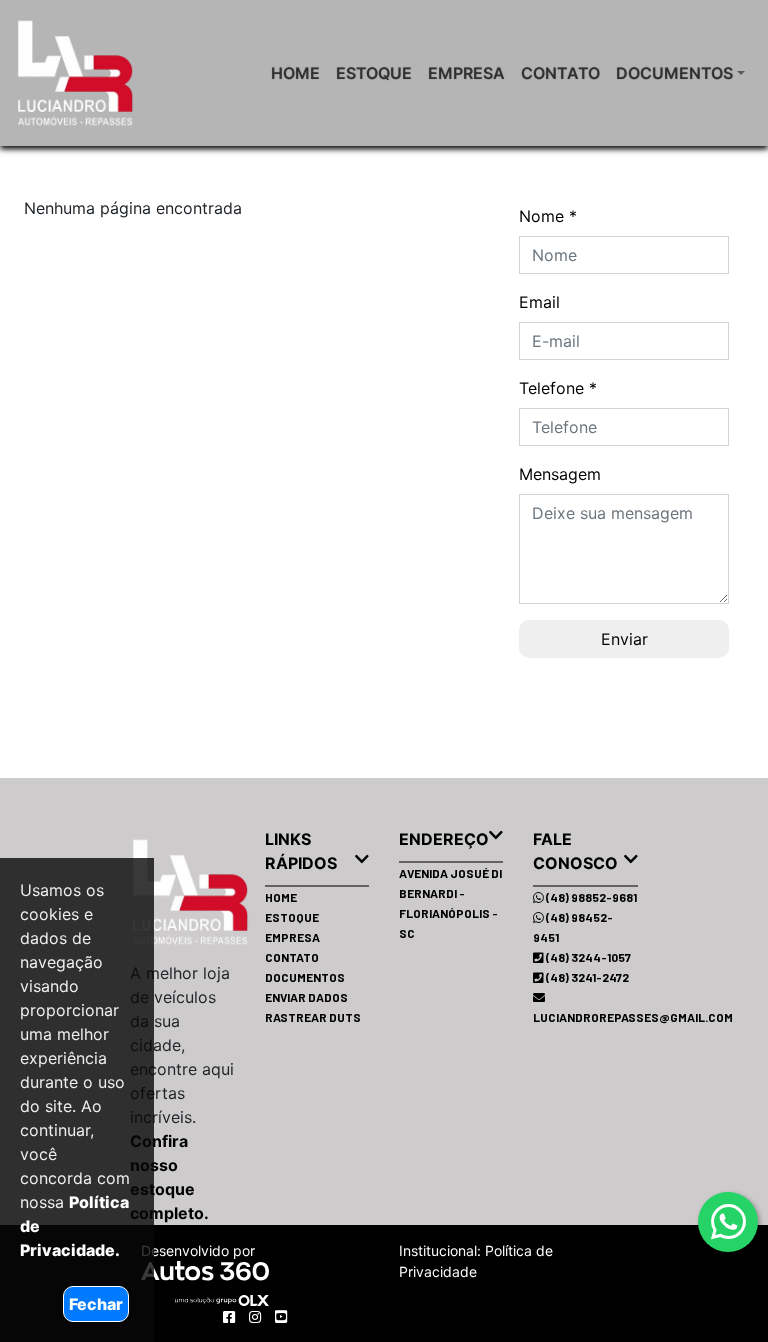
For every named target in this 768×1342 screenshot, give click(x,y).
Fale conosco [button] (575, 851)
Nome (548, 216)
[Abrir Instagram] (257, 1316)
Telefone (558, 388)
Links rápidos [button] (301, 851)
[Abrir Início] (156, 892)
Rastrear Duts (313, 1017)
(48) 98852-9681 (590, 897)
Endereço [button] (444, 839)
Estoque (374, 73)
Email (539, 302)
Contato (560, 73)
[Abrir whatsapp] (728, 1222)
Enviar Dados (306, 997)
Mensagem (560, 474)
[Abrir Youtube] (281, 1316)
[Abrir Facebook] (231, 1316)
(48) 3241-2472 (586, 977)
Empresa (466, 73)
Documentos (674, 73)
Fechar (96, 1304)
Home (295, 73)
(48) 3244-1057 (587, 957)
